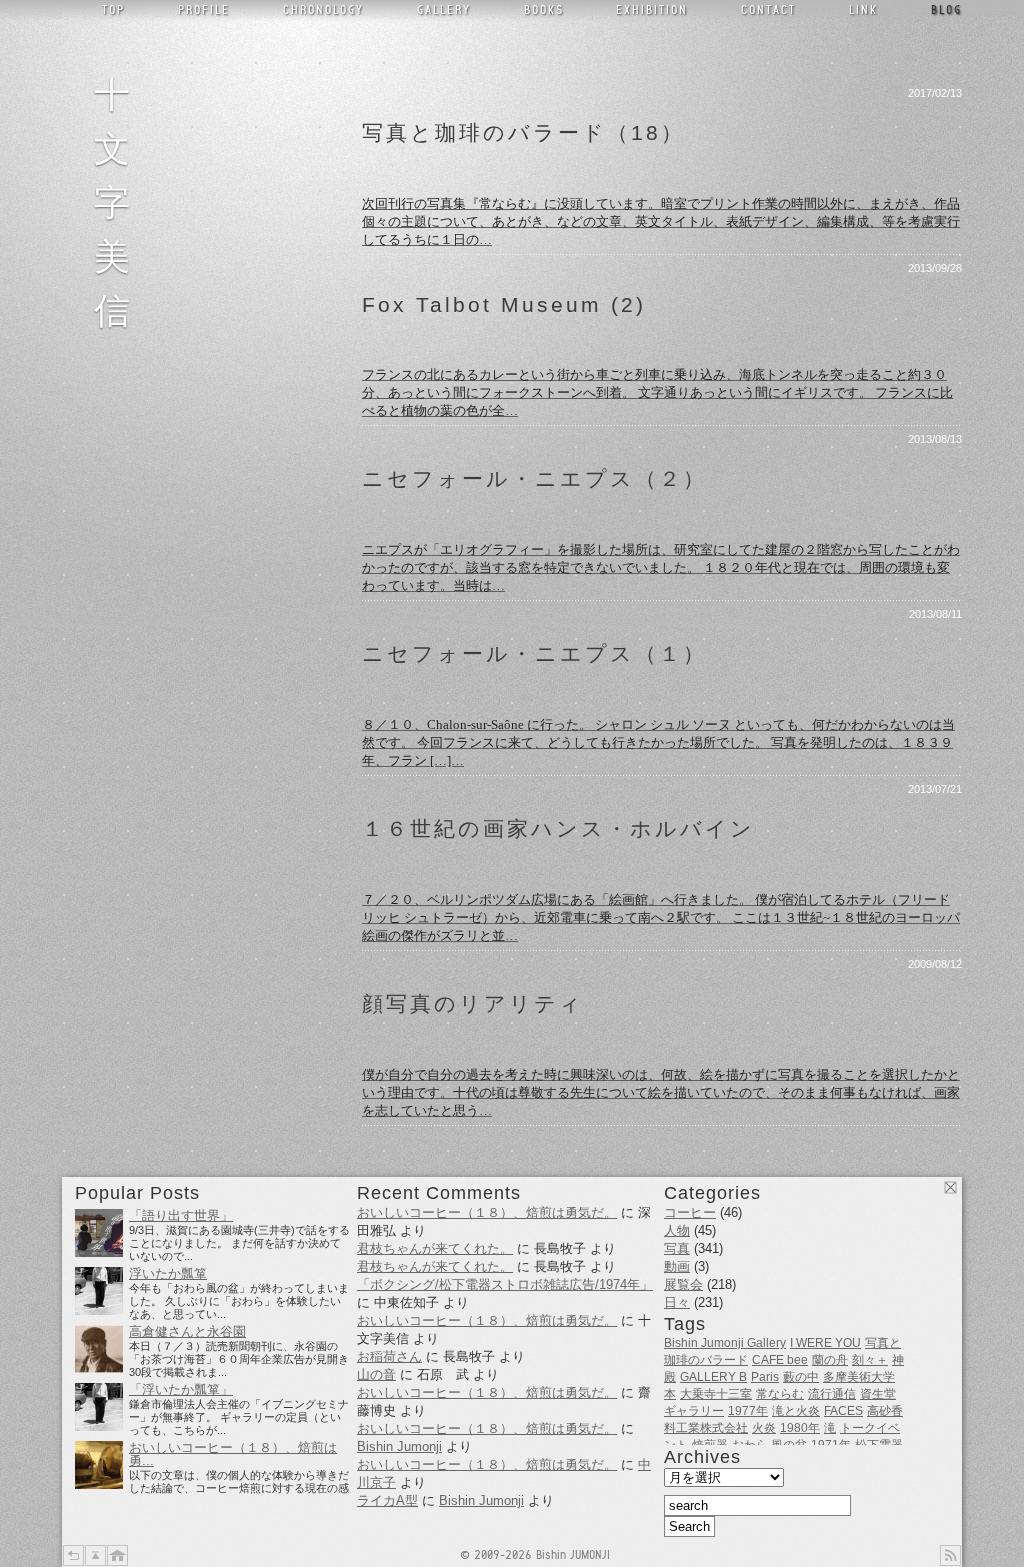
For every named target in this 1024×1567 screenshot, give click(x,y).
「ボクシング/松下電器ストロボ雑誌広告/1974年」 (505, 1284)
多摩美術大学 (859, 1377)
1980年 (800, 1428)
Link (863, 8)
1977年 (748, 1411)
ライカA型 (387, 1500)
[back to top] (95, 1555)
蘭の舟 (830, 1360)
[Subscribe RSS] (950, 1555)
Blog (946, 8)
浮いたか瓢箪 (168, 1274)
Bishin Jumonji (399, 1446)
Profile (204, 8)
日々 (677, 1302)
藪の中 (801, 1377)
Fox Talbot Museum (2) (504, 305)
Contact (768, 8)
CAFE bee (780, 1360)
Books (544, 8)
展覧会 (683, 1284)
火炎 (764, 1428)
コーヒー (690, 1212)
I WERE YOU (825, 1343)
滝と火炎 (796, 1411)
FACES (843, 1411)
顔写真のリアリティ (473, 1004)
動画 (677, 1266)
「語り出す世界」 (181, 1216)
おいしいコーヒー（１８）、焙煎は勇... (233, 1454)
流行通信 (832, 1394)
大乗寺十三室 (716, 1394)
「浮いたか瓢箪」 (181, 1390)
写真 (677, 1248)
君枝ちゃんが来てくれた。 (435, 1248)
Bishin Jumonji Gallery (725, 1343)
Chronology (323, 8)
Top (113, 8)
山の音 (376, 1374)
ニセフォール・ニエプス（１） (534, 654)
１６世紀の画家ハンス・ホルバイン (558, 829)
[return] (73, 1555)
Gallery (444, 8)
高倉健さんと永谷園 (187, 1332)
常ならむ (780, 1394)
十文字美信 (118, 199)
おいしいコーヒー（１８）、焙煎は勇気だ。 (487, 1212)
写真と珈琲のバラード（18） (523, 133)
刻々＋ (870, 1360)
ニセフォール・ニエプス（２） (534, 479)
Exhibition (652, 8)
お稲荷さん (389, 1356)
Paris (765, 1377)
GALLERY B (713, 1377)
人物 (677, 1230)
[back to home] (117, 1555)
